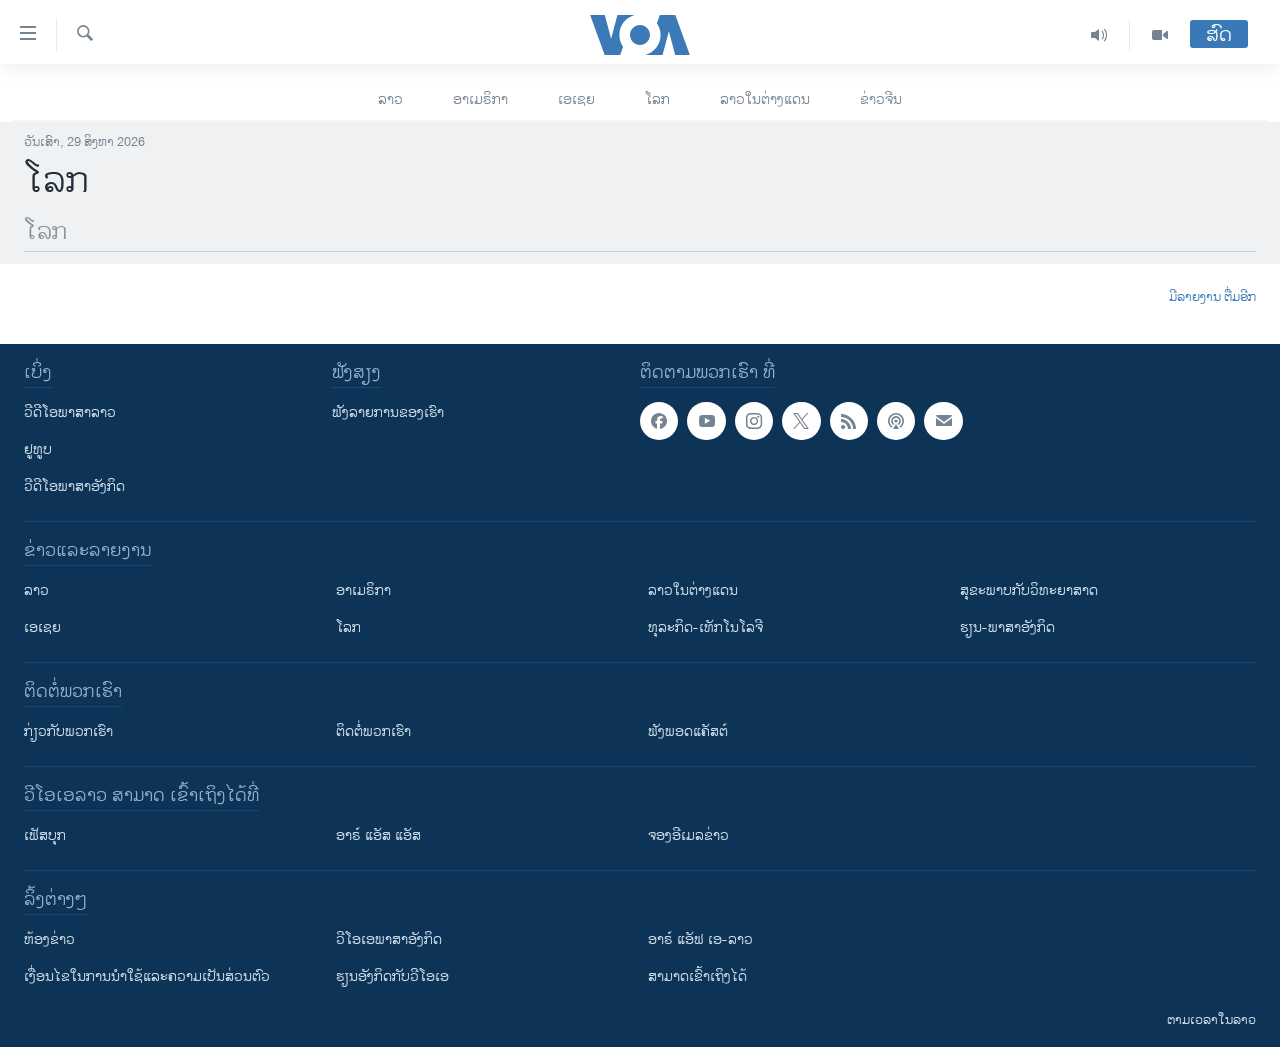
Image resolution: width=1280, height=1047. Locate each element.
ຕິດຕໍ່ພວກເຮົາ (373, 731)
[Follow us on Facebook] (659, 421)
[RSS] (849, 421)
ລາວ (390, 99)
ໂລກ (657, 99)
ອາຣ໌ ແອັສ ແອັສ (378, 835)
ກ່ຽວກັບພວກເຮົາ (68, 731)
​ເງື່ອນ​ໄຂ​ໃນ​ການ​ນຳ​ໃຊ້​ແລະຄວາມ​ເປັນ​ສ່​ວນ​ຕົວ (147, 976)
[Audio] (1099, 35)
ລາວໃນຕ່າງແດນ (765, 99)
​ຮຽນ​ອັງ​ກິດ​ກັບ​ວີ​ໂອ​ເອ (392, 976)
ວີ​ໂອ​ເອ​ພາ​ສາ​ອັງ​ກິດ (389, 939)
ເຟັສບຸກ (45, 835)
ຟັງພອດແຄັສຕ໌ (688, 731)
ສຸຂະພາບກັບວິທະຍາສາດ (1029, 590)
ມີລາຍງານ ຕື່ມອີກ (1212, 298)
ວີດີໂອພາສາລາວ (70, 412)
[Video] (1160, 35)
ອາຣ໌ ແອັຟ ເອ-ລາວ (700, 939)
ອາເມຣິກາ (480, 99)
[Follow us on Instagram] (754, 421)
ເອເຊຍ (576, 99)
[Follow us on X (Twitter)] (801, 421)
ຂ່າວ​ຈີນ (881, 99)
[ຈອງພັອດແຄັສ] (943, 421)
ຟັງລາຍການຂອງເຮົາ (388, 412)
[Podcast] (896, 421)
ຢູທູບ (38, 449)
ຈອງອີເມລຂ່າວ (688, 835)
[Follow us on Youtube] (706, 421)
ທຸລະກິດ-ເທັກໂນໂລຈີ (705, 627)
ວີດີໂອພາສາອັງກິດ (74, 486)
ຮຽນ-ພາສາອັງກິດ (1007, 627)
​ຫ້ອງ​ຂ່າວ (49, 939)
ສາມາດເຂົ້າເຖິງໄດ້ (697, 976)
